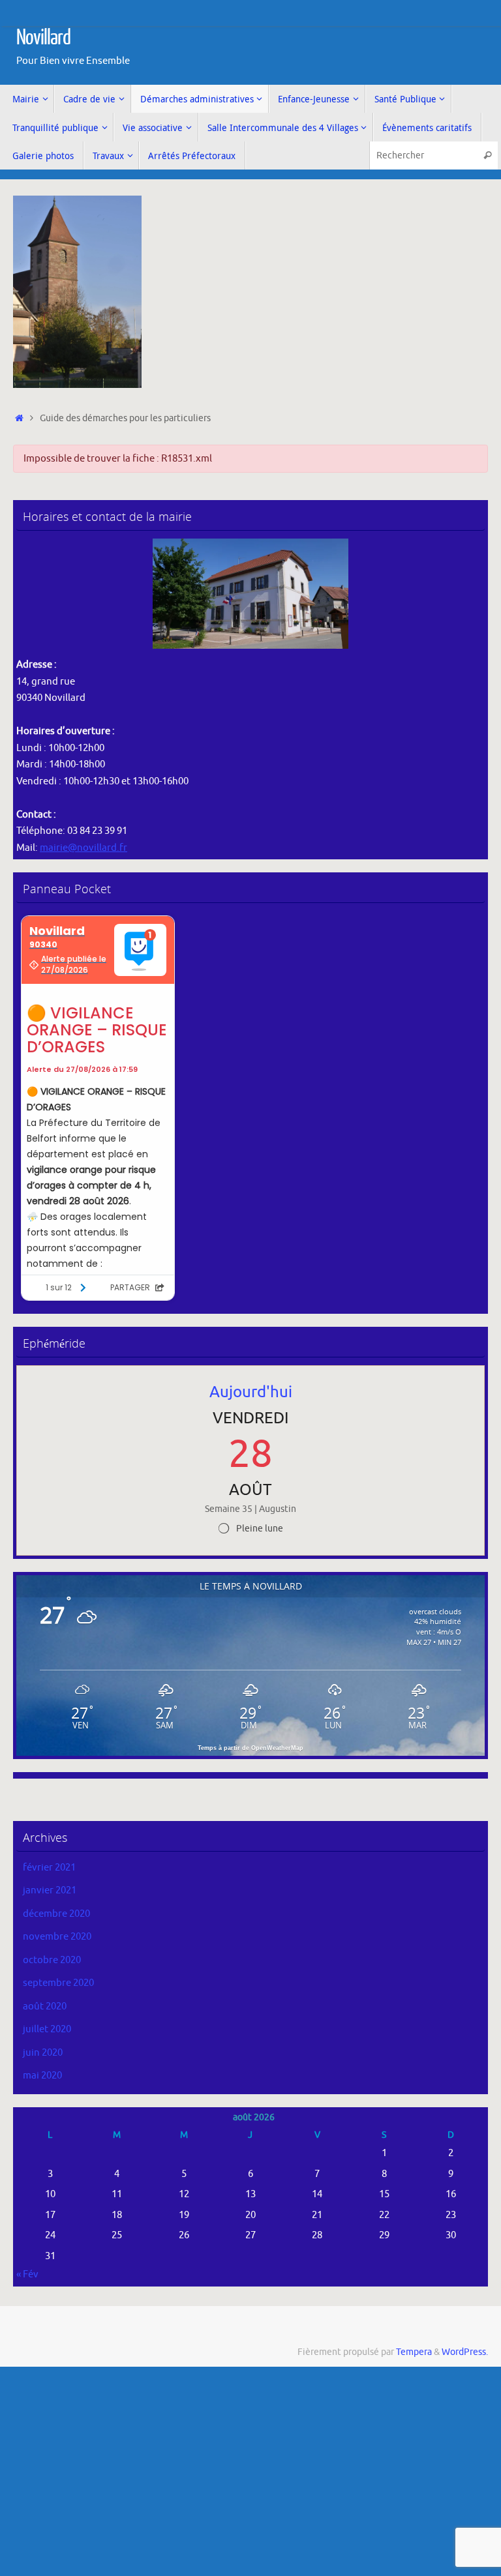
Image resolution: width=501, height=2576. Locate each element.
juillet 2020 (47, 2029)
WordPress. (465, 2352)
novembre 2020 (57, 1937)
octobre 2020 (52, 1960)
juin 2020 (43, 2053)
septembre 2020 (58, 1983)
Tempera (414, 2352)
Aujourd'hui (251, 1392)
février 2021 (49, 1868)
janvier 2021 (50, 1890)
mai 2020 (42, 2076)
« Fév (27, 2274)
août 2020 (45, 2006)
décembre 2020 (56, 1914)
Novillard (43, 38)
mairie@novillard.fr (83, 848)
